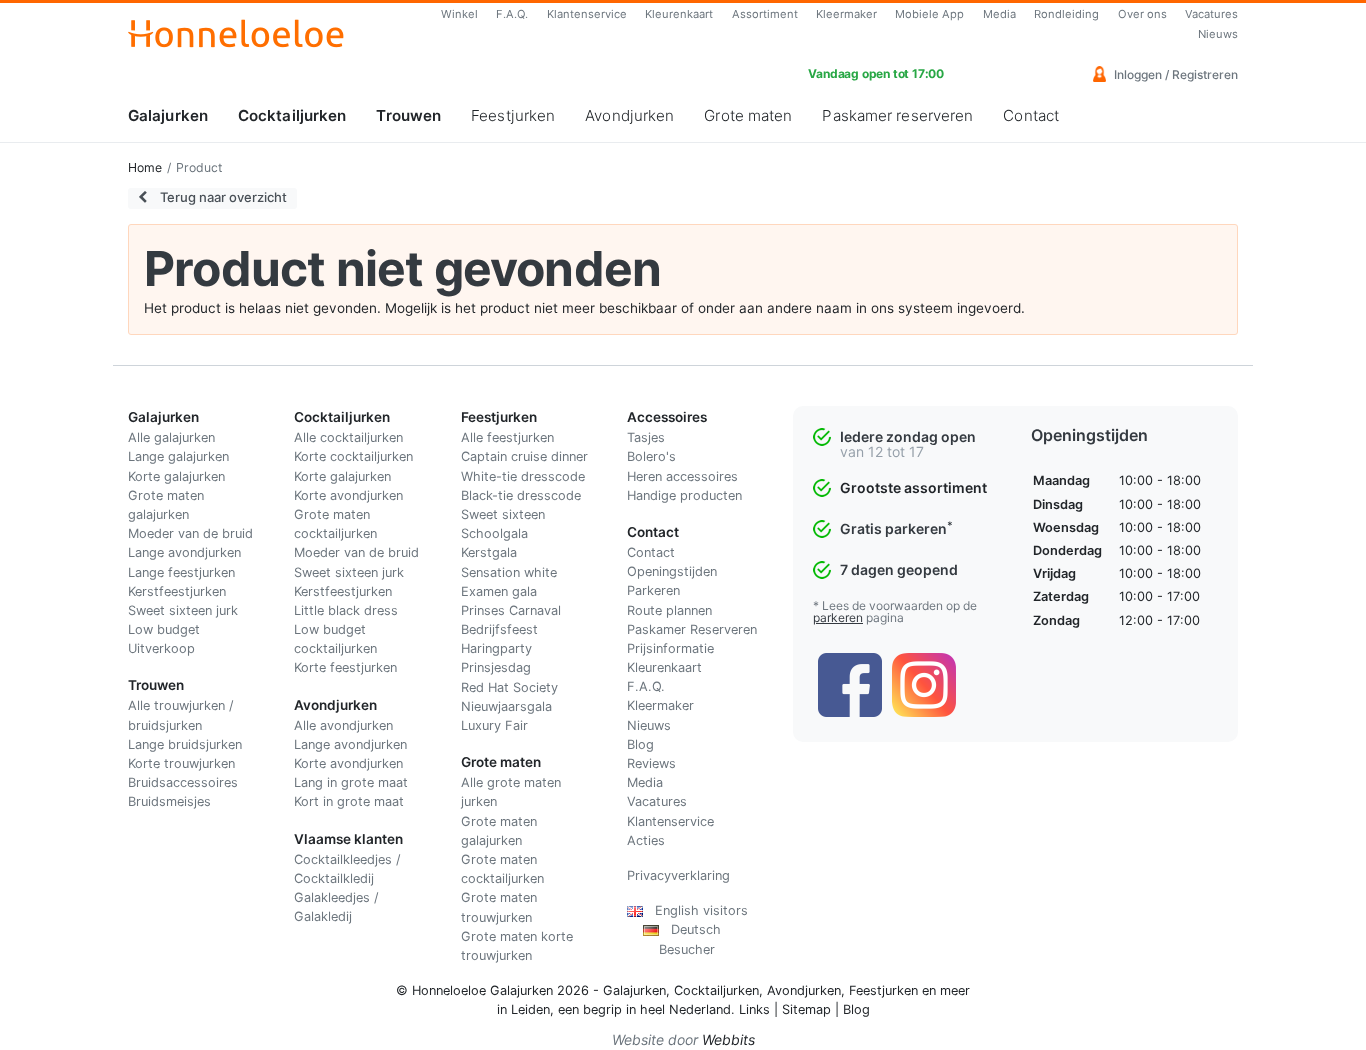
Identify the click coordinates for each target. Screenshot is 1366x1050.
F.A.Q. (512, 14)
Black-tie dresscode (521, 495)
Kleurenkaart (679, 14)
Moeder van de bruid (190, 533)
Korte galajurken (176, 476)
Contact (1031, 115)
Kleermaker (846, 14)
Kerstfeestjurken (177, 591)
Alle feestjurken (507, 437)
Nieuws (1218, 34)
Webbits (728, 1039)
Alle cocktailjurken (348, 437)
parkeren (838, 617)
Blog (640, 744)
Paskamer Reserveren (692, 629)
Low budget (164, 629)
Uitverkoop (161, 648)
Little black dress (346, 610)
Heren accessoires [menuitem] (682, 476)
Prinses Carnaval (511, 610)
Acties (646, 840)
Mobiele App (929, 14)
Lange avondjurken (184, 552)
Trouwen (408, 115)
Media (999, 14)
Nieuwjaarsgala (506, 706)
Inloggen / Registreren (1174, 74)
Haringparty (496, 648)
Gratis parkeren (896, 528)
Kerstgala (489, 552)
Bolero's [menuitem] (651, 456)
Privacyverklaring (678, 875)
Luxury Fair (494, 725)
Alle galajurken (171, 437)
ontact (655, 552)
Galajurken (168, 115)
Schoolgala (494, 533)
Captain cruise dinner (524, 456)
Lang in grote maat (351, 782)
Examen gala (499, 591)
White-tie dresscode (523, 476)
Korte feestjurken (345, 667)
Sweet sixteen (503, 514)
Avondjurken (629, 115)
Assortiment (765, 14)
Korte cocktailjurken (353, 456)
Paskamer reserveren (897, 115)
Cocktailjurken (292, 115)
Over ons (1142, 14)
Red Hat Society (509, 687)
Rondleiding (1066, 14)
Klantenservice (587, 14)
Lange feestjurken (181, 572)
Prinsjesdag (496, 667)
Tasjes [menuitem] (646, 437)
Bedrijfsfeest (499, 629)
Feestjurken (513, 115)
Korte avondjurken (348, 495)
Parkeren (653, 590)
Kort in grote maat (349, 801)
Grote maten (748, 115)
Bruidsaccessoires (183, 782)
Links (754, 1009)
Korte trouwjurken (181, 763)
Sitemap (806, 1009)
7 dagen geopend (899, 569)
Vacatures (1211, 14)
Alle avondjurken (343, 725)
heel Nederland (685, 1009)
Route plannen (669, 610)
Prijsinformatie (670, 648)
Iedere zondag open (908, 436)
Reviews (651, 763)
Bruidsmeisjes (169, 801)
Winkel (459, 14)
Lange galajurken (178, 456)
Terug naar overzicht (222, 197)
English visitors (695, 910)
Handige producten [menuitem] (684, 495)
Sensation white (509, 572)
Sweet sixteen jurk (183, 610)
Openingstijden (672, 571)
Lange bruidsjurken (185, 744)
